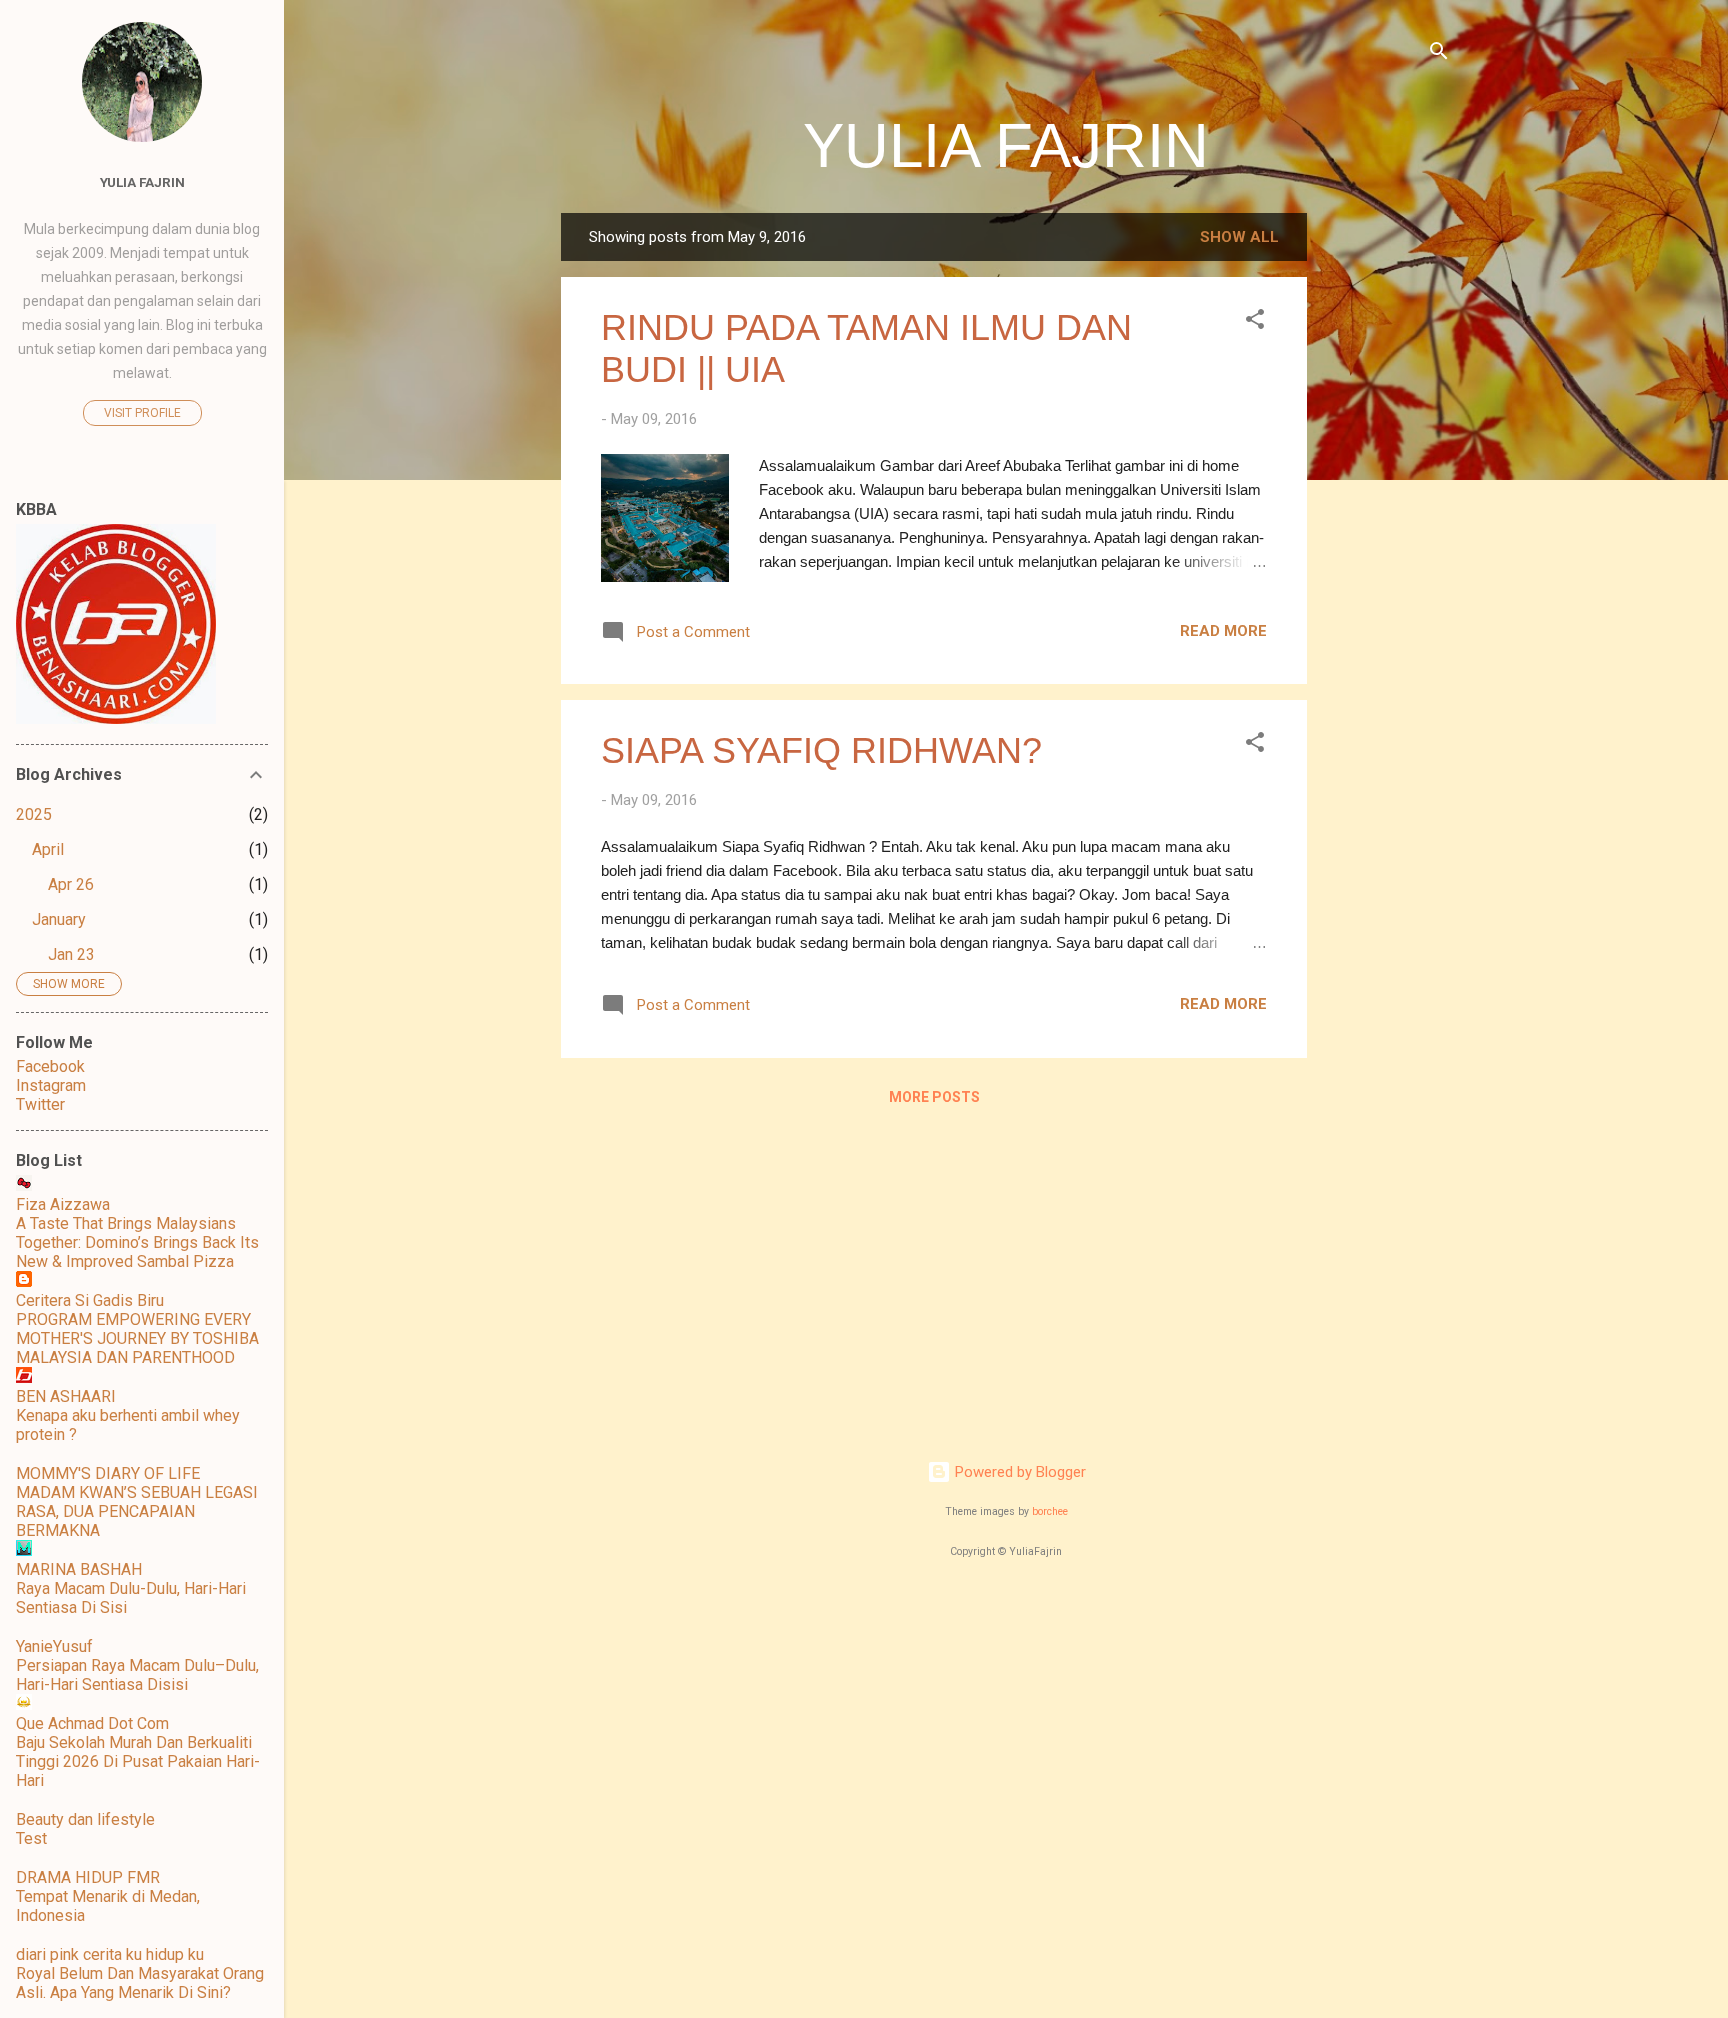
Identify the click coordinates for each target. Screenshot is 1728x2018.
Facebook (50, 1066)
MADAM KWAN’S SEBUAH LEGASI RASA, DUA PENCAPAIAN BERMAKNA (137, 1511)
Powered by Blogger (1018, 1472)
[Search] (1439, 54)
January (59, 919)
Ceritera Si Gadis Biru (90, 1300)
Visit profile (142, 413)
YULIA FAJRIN (1006, 145)
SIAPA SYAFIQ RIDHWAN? (821, 750)
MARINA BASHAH (79, 1569)
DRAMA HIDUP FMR (88, 1877)
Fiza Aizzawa (63, 1204)
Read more (1223, 631)
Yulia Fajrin (142, 182)
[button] (1255, 322)
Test (31, 1838)
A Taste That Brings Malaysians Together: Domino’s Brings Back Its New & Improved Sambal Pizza (137, 1242)
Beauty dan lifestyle (85, 1819)
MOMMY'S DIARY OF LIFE (108, 1473)
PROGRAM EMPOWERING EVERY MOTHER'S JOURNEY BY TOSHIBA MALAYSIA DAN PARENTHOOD (137, 1338)
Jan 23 (71, 954)
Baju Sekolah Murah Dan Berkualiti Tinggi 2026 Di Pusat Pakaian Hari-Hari (138, 1761)
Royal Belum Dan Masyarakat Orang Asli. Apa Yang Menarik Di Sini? (140, 1983)
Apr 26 (71, 884)
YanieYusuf (54, 1646)
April (48, 849)
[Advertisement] (1387, 513)
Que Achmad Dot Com (92, 1723)
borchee (1050, 1511)
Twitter (40, 1104)
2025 (34, 814)
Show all (1239, 237)
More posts (934, 1097)
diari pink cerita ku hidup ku (110, 1954)
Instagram (51, 1085)
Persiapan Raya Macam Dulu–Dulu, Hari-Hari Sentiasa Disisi (137, 1675)
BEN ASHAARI (66, 1396)
